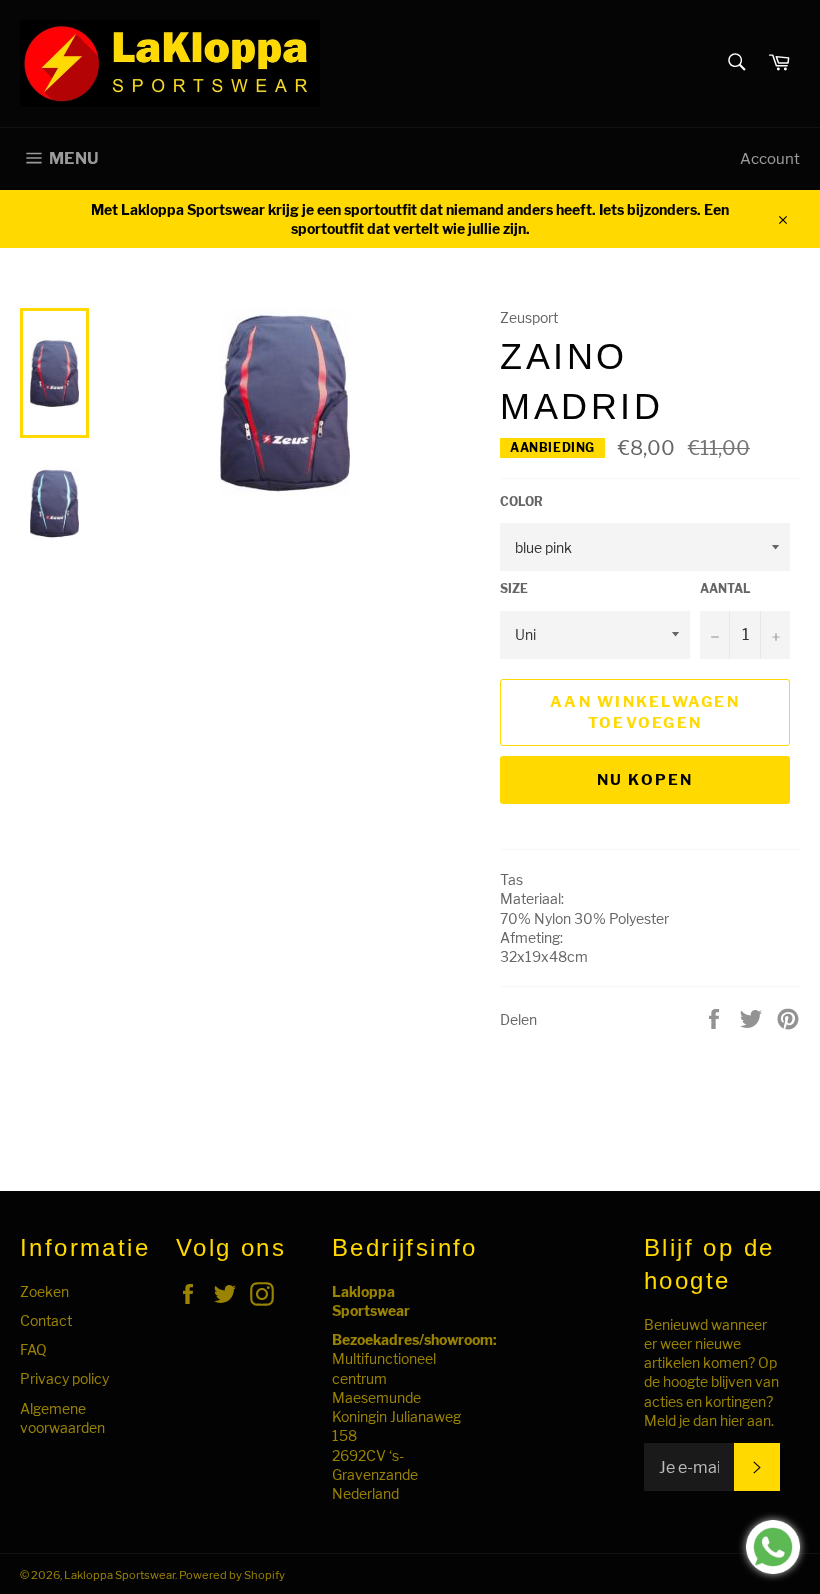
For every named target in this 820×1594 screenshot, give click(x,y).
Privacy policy (64, 1378)
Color (521, 501)
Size (514, 588)
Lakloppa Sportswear (119, 1575)
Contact (46, 1320)
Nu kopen (645, 780)
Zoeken (44, 1291)
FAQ (33, 1349)
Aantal (725, 588)
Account (770, 159)
